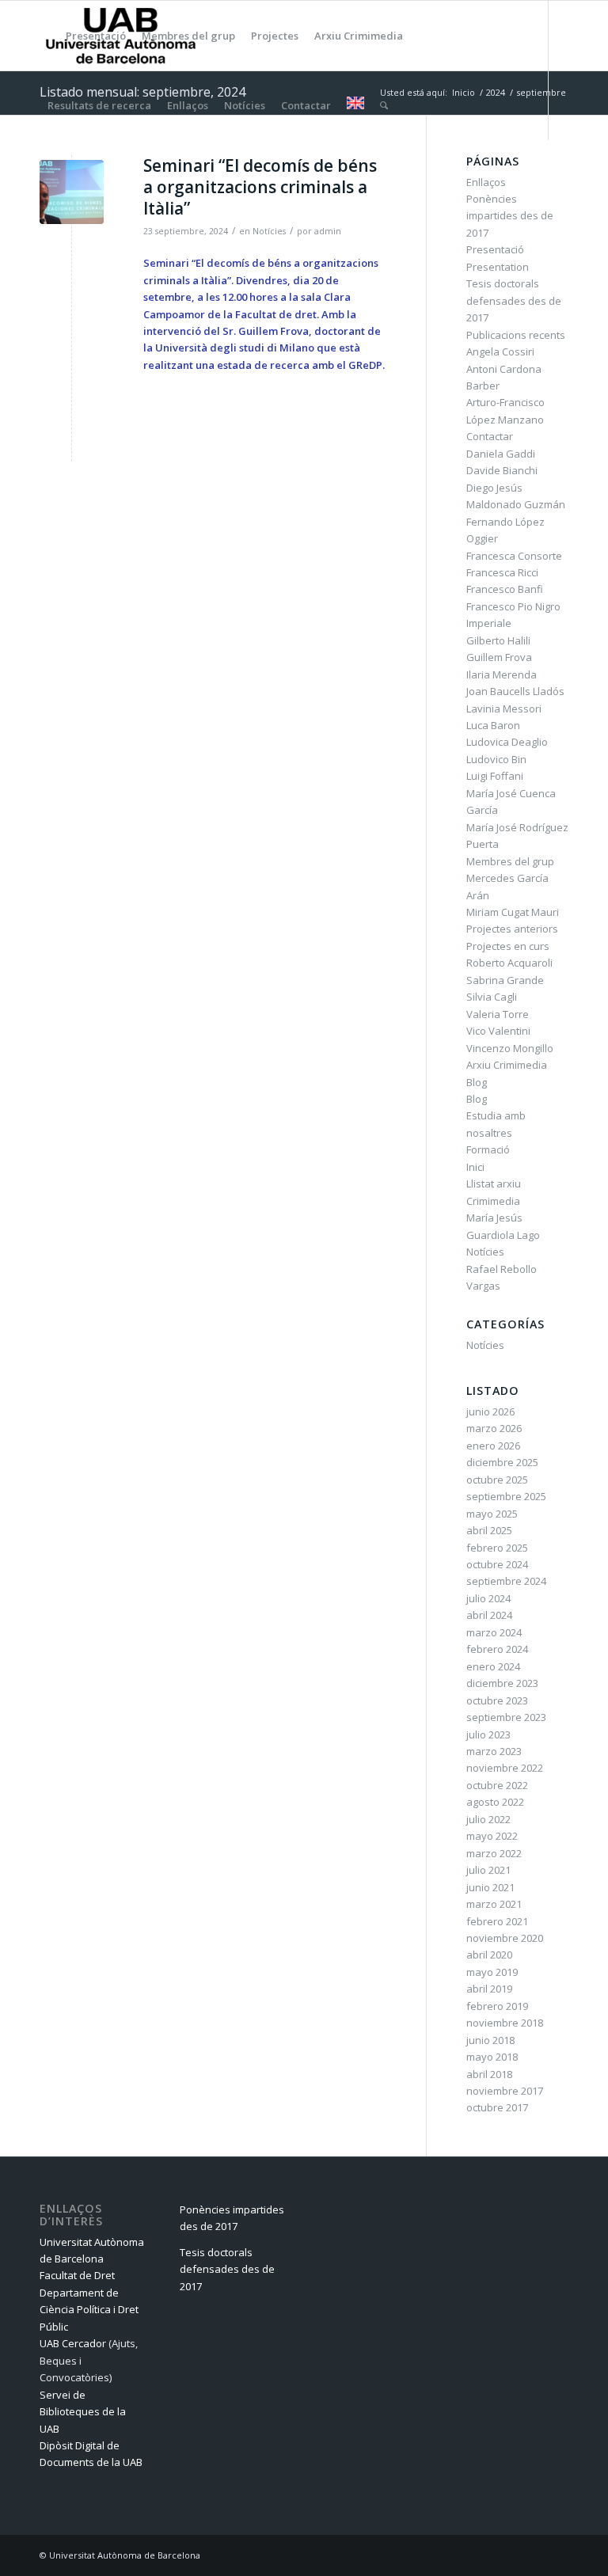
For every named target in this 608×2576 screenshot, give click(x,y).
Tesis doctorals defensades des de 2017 (514, 300)
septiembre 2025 (506, 1496)
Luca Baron (493, 725)
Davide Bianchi (502, 470)
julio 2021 (488, 1870)
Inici (475, 1167)
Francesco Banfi (505, 589)
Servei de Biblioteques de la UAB (83, 2412)
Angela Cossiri (500, 351)
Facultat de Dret (77, 2275)
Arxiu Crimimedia (507, 1065)
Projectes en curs (508, 946)
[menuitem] (49, 36)
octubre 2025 (497, 1480)
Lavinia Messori (504, 709)
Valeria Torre (498, 1014)
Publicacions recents (516, 335)
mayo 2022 (492, 1836)
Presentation (498, 267)
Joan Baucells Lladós (515, 691)
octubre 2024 (497, 1564)
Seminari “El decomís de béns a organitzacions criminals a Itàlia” (260, 187)
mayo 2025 (492, 1514)
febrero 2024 (497, 1649)
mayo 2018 (492, 2057)
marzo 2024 (494, 1632)
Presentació (495, 249)
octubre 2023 (497, 1700)
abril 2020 (489, 1955)
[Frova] (72, 192)
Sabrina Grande (505, 980)
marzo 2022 (494, 1853)
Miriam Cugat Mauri (513, 912)
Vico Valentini (498, 1031)
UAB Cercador (73, 2343)
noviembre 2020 (505, 1938)
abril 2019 (489, 1989)
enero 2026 (493, 1446)
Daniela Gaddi (501, 454)
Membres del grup (510, 861)
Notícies (269, 231)
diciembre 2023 (502, 1683)
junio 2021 (490, 1887)
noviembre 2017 (505, 2091)
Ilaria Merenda (502, 674)
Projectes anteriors (512, 929)
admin (328, 231)
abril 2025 (489, 1530)
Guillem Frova (499, 657)
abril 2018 (489, 2074)
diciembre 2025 (502, 1462)
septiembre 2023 (506, 1717)
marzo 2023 (494, 1751)
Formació (488, 1149)
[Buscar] (384, 105)
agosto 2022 (495, 1802)
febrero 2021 (497, 1921)
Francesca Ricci (502, 572)
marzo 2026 (494, 1428)
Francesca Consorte (514, 556)
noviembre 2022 (505, 1768)
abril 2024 (489, 1615)
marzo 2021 (494, 1904)
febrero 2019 (497, 2006)
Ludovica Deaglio (507, 742)
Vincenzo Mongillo (510, 1048)
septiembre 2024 (506, 1581)
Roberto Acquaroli (509, 963)
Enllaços (486, 182)
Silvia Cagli (492, 997)
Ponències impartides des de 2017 (510, 216)
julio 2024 (488, 1598)
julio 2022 (488, 1819)
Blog (477, 1082)
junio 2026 (490, 1411)
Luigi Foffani (495, 776)
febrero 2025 (497, 1548)
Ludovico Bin (496, 759)
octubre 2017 (497, 2107)
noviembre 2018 (505, 2023)
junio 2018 (490, 2040)
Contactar (490, 436)
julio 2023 (488, 1734)
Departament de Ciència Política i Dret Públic (89, 2310)
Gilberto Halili (498, 640)
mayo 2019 (492, 1972)
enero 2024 (493, 1666)
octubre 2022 (497, 1785)
